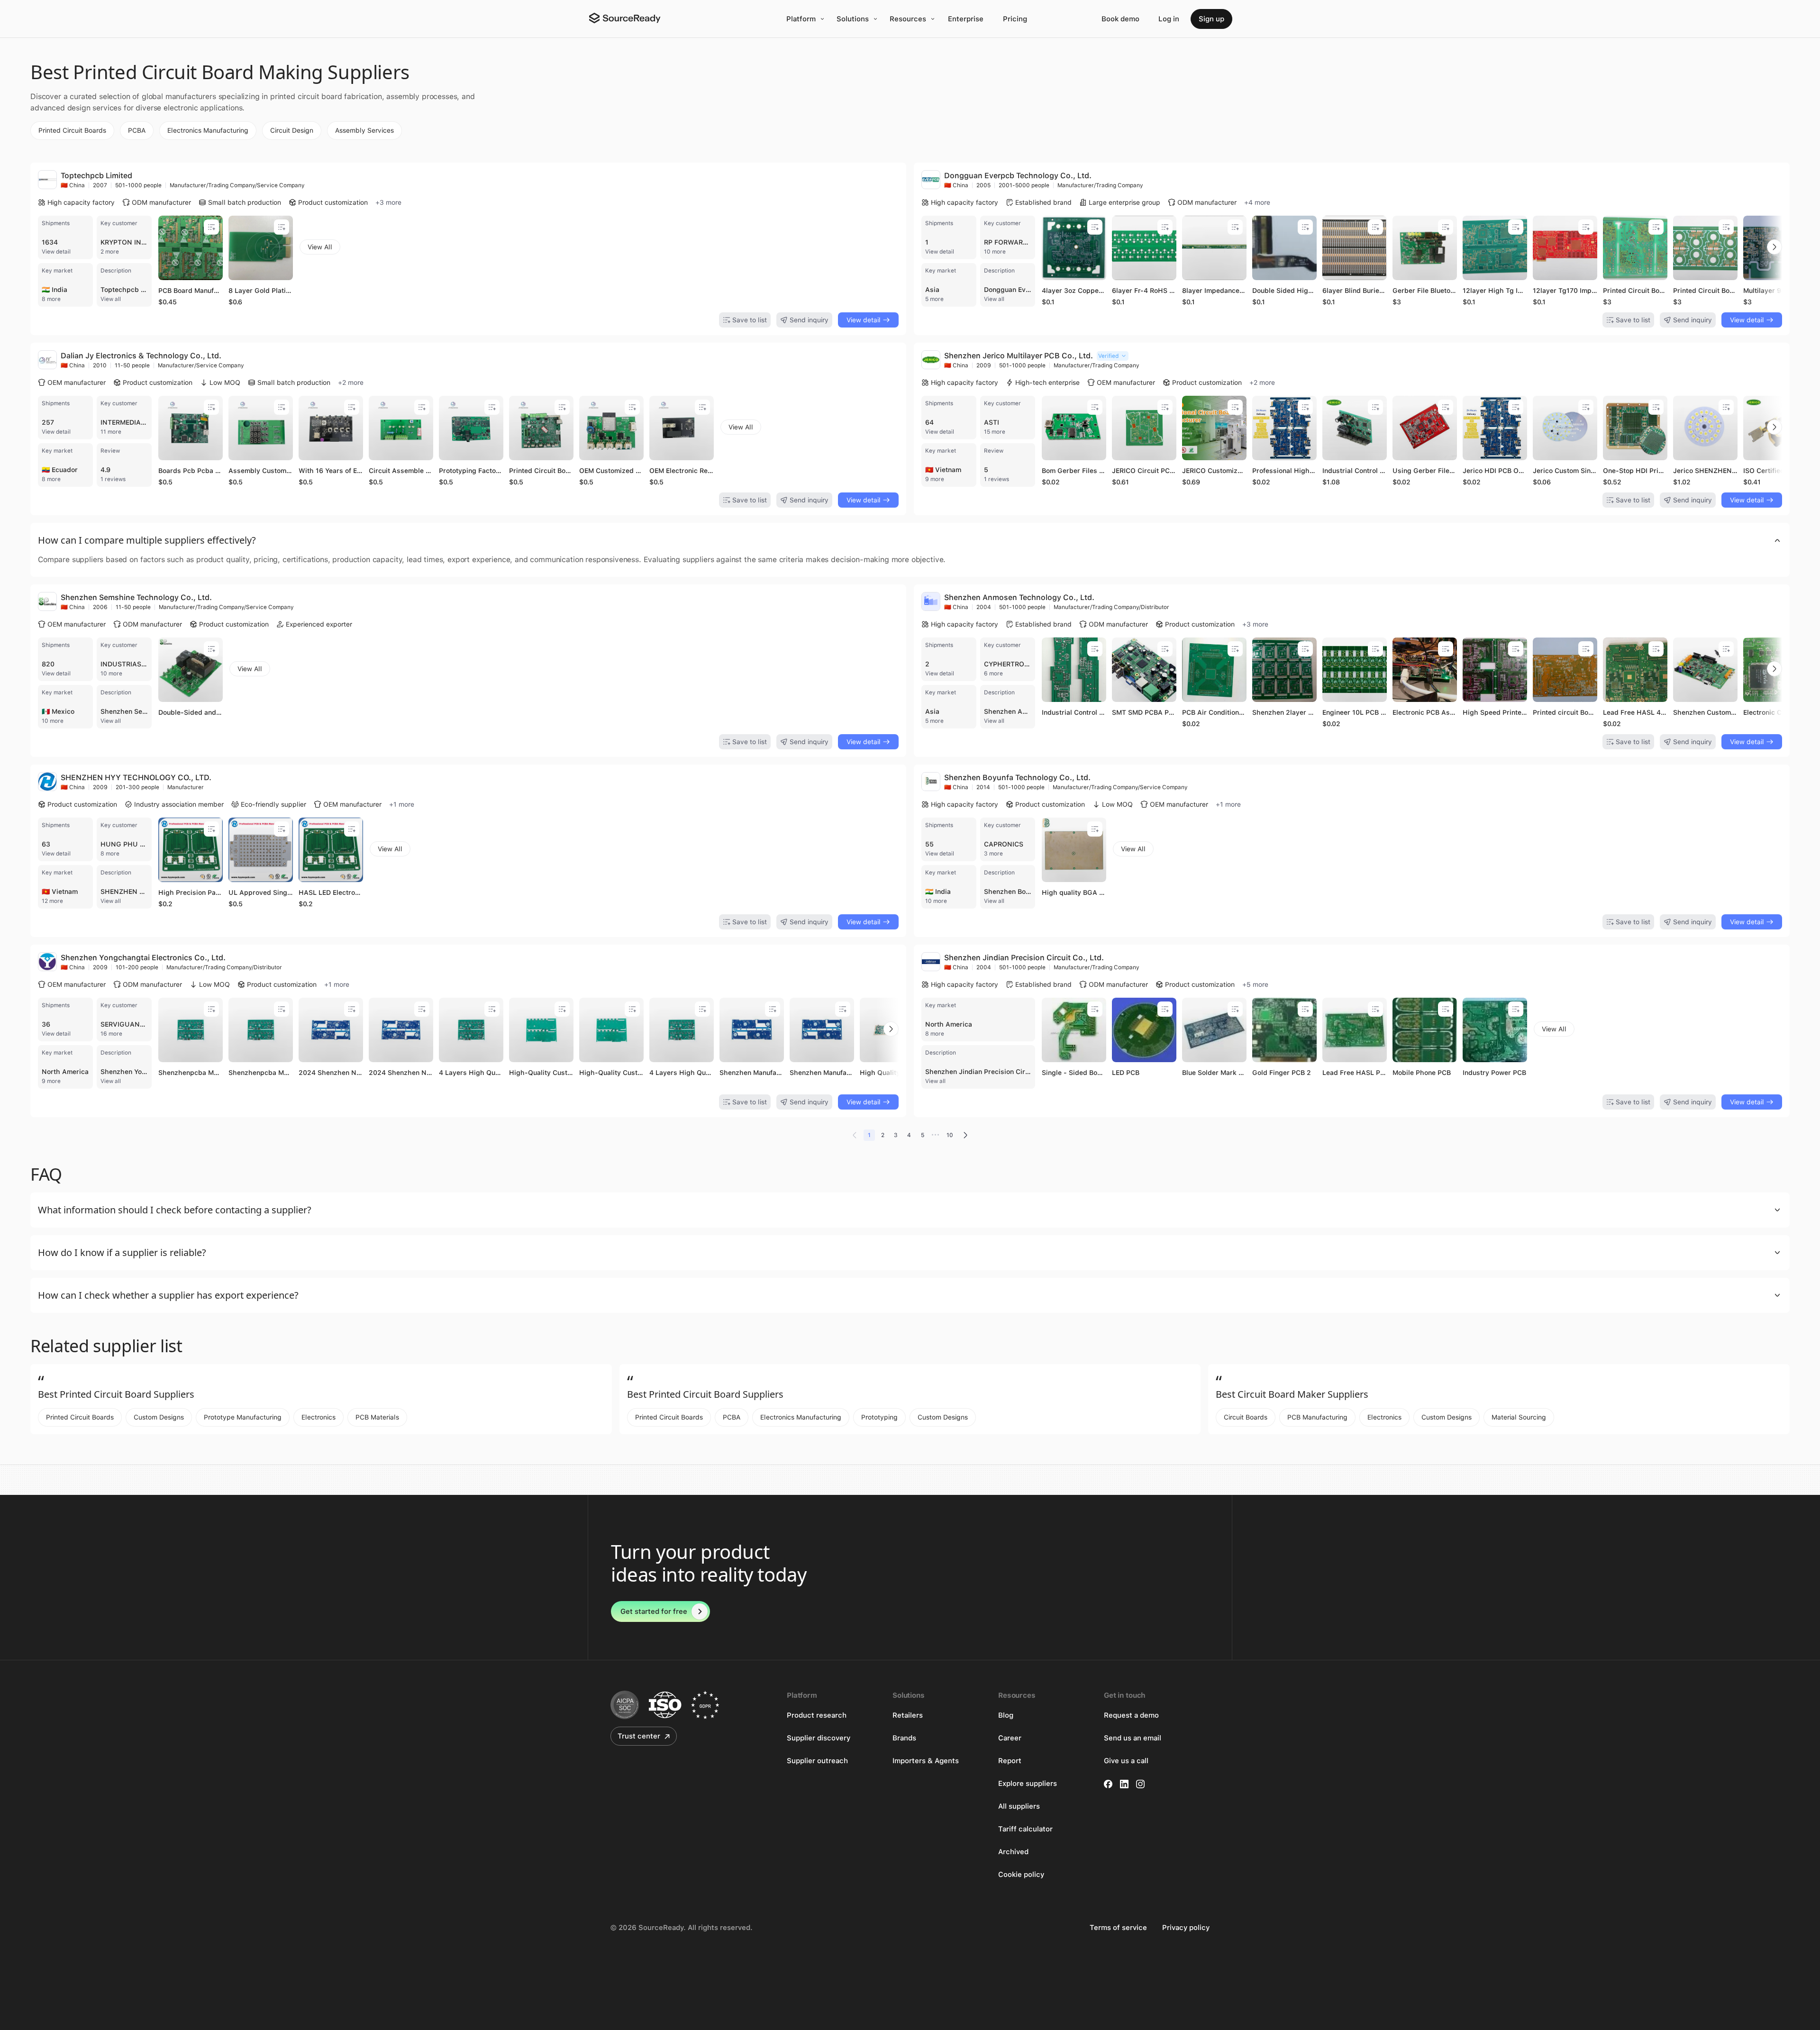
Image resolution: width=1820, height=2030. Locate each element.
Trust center (639, 1736)
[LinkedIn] (1124, 1784)
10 (950, 1135)
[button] (910, 540)
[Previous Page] (855, 1135)
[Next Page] (965, 1135)
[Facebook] (1108, 1784)
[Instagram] (1140, 1784)
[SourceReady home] (624, 18)
